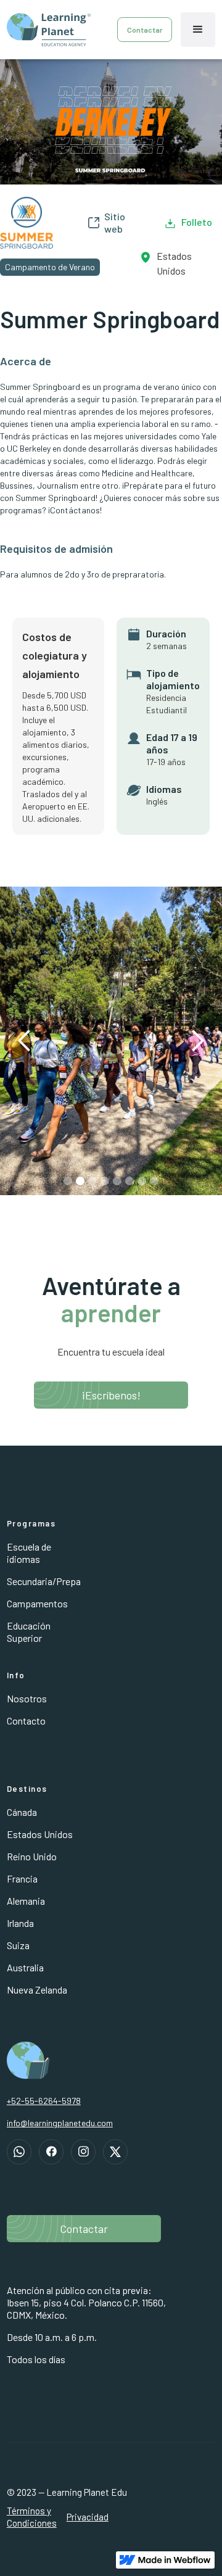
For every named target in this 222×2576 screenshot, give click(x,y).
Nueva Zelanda (37, 1990)
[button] (198, 30)
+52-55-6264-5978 (44, 2101)
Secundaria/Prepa (44, 1581)
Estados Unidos (40, 1834)
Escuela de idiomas (29, 1553)
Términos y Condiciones (32, 2517)
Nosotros (27, 1698)
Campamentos (37, 1603)
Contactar (145, 30)
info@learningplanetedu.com (60, 2123)
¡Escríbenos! (111, 1395)
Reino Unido (32, 1856)
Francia (22, 1878)
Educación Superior (29, 1632)
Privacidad (88, 2517)
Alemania (26, 1901)
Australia (25, 1967)
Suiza (18, 1945)
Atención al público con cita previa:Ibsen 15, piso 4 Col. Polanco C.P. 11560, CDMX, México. (86, 2302)
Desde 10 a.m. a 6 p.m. (52, 2337)
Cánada (22, 1812)
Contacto (26, 1721)
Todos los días (36, 2359)
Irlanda (20, 1923)
